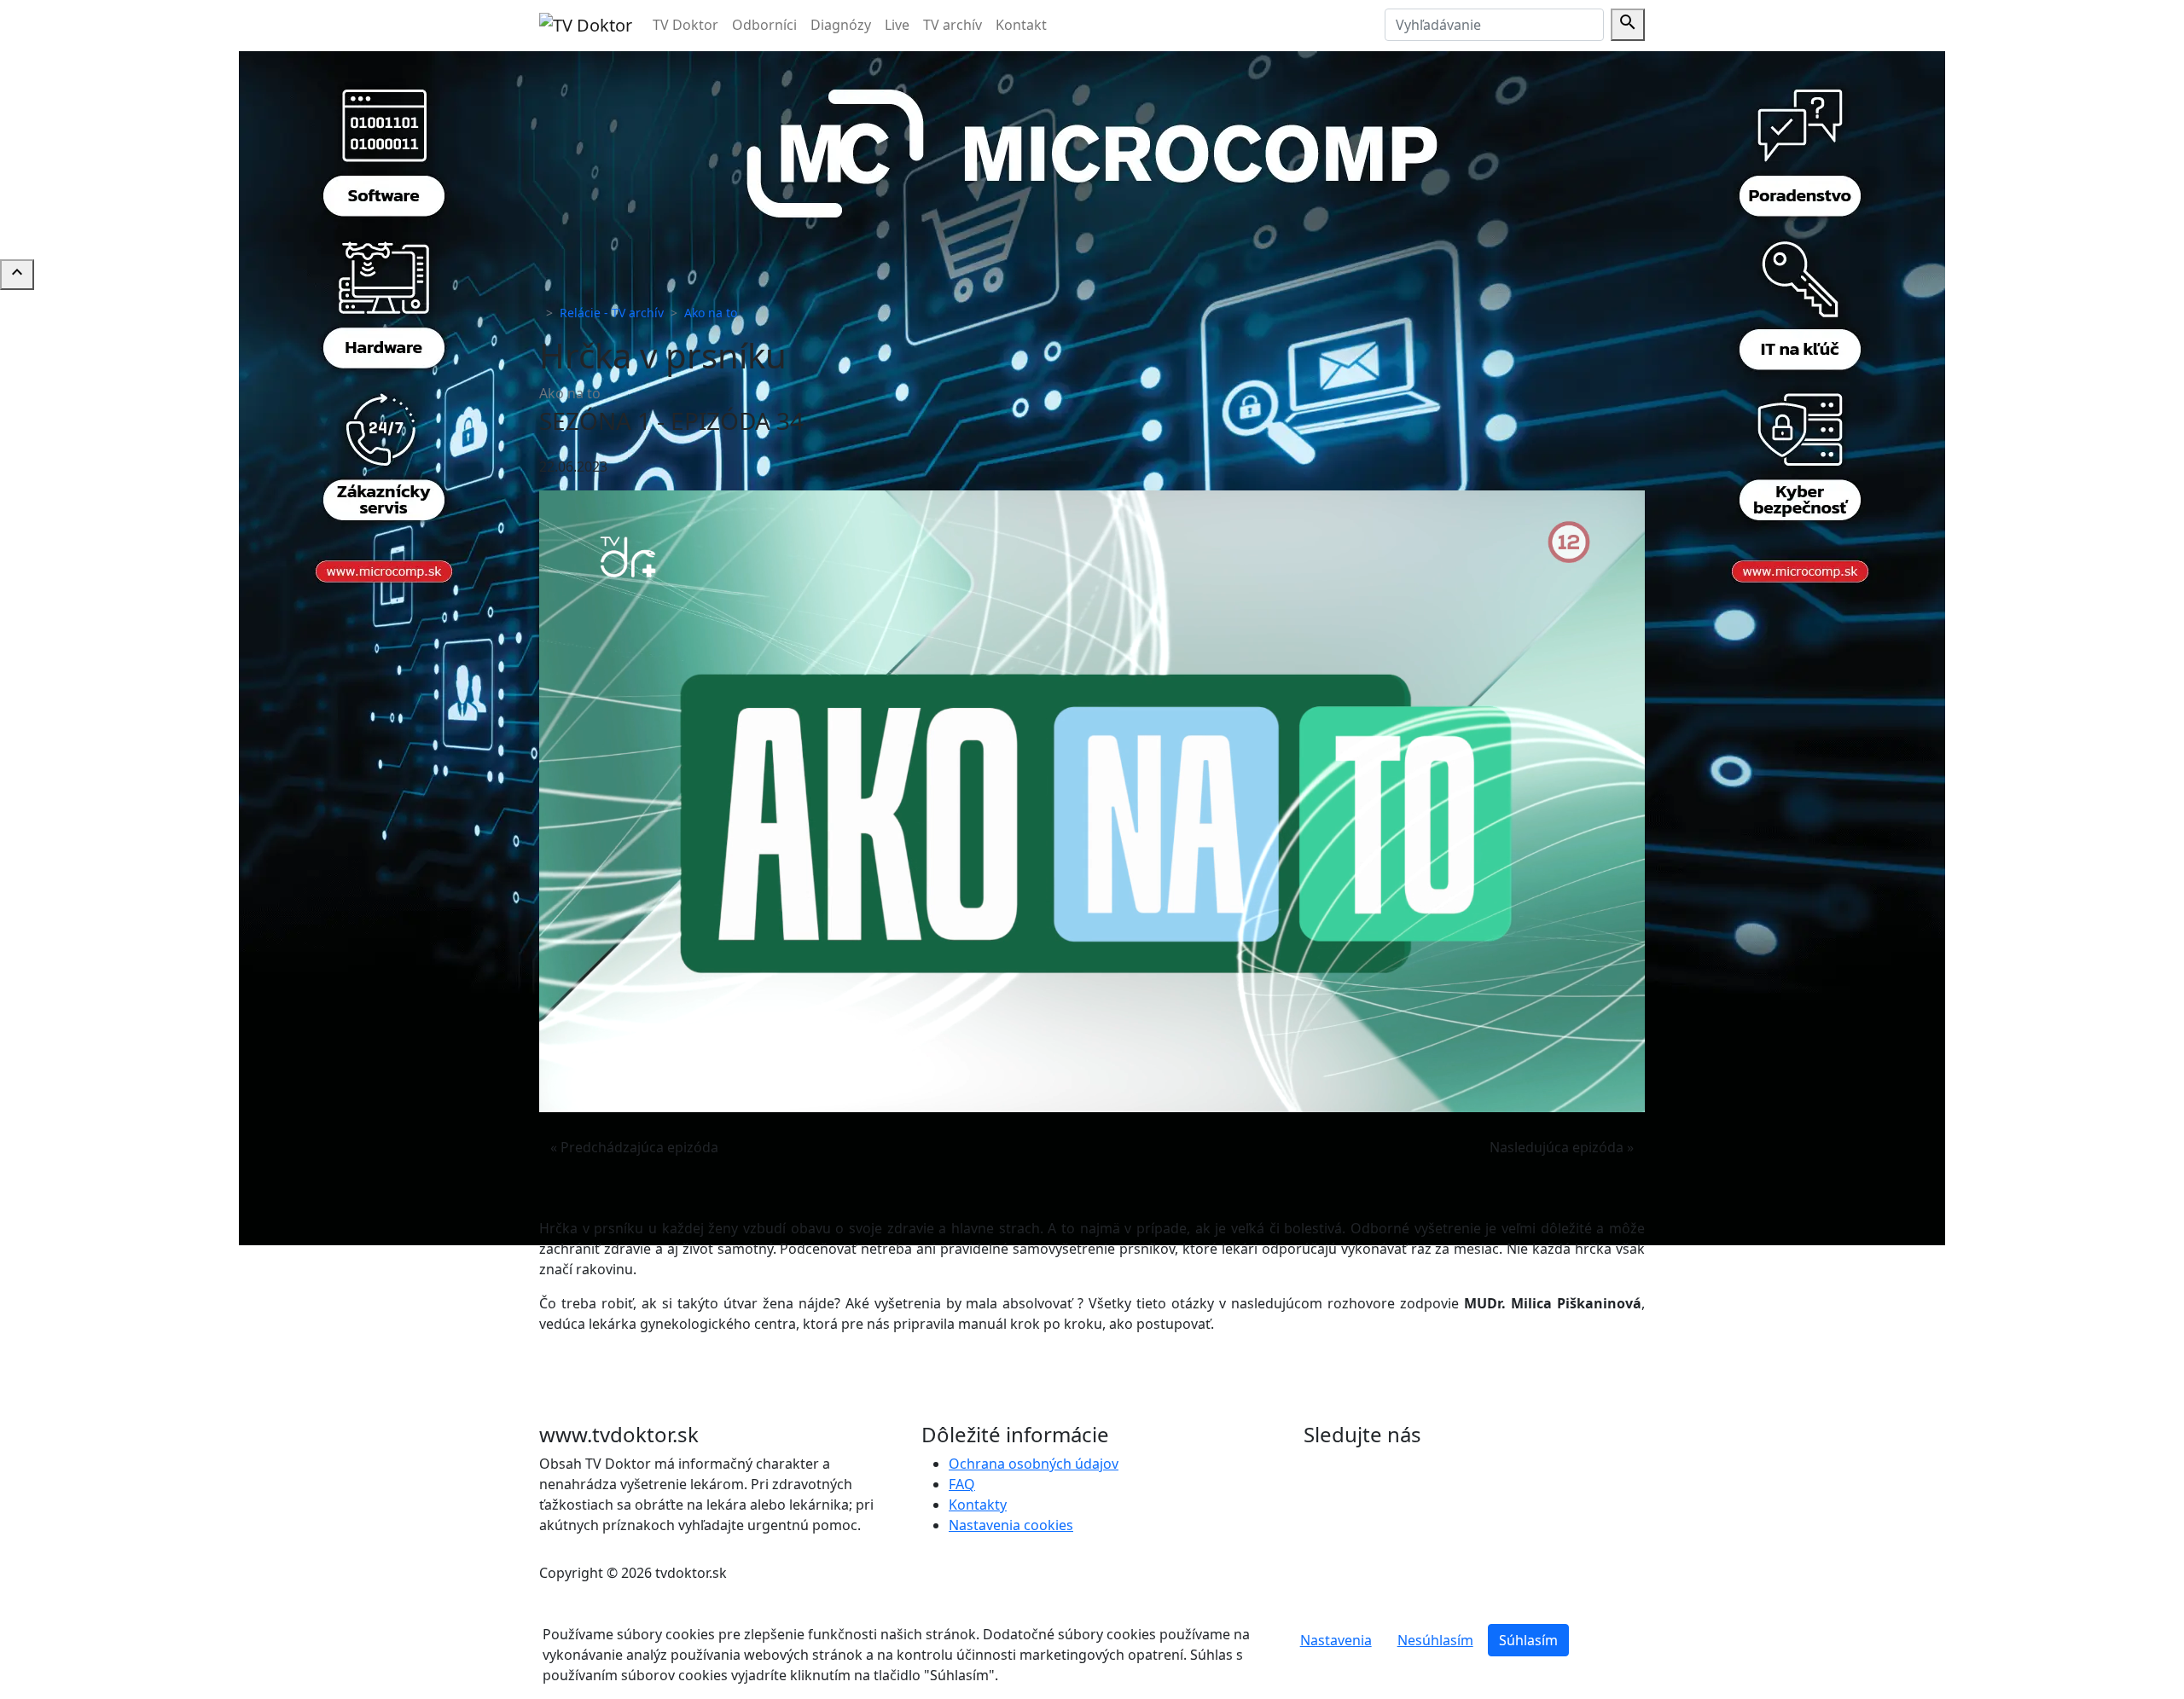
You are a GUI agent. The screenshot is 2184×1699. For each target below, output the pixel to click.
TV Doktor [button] (685, 25)
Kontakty (978, 1505)
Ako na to (711, 313)
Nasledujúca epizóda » (1562, 1147)
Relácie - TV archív (612, 313)
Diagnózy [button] (841, 25)
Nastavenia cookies (1011, 1525)
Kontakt (1021, 25)
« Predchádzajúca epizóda (634, 1147)
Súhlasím (1528, 1640)
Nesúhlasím (1435, 1640)
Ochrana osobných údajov (1034, 1464)
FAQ (962, 1484)
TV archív (953, 25)
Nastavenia (1336, 1640)
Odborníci (764, 25)
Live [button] (897, 25)
